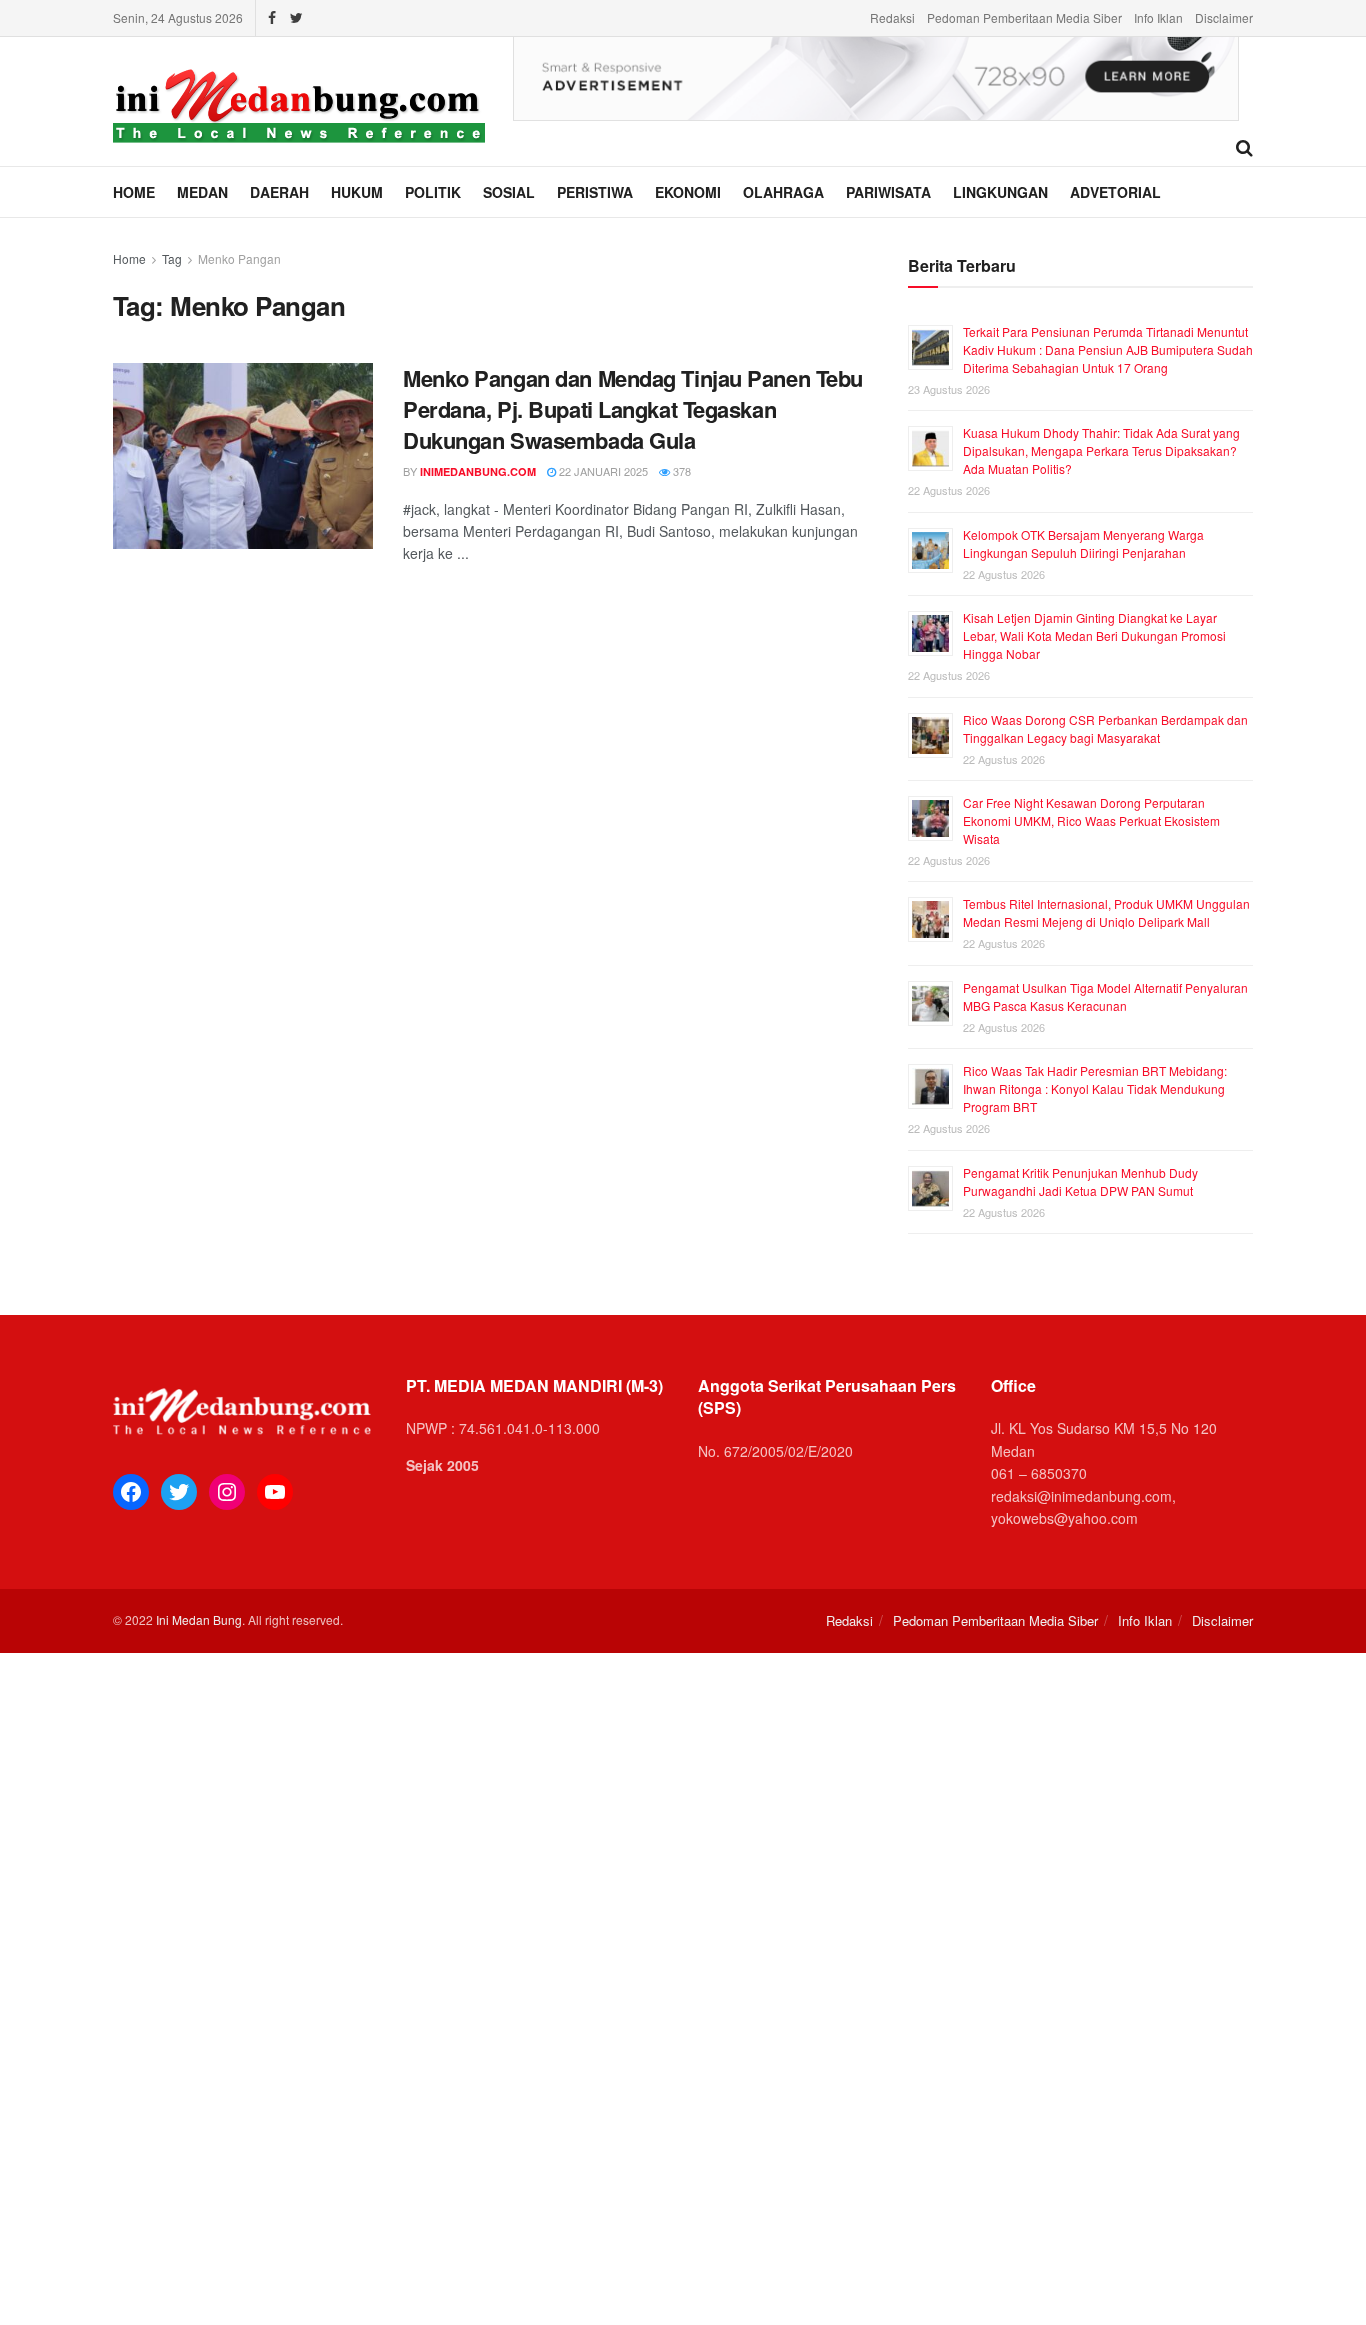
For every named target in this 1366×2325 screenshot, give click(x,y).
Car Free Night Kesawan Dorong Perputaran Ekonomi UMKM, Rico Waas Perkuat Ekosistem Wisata (1091, 820)
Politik (433, 192)
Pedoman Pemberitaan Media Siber (1024, 17)
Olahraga (783, 192)
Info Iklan (1158, 17)
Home (134, 192)
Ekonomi (688, 192)
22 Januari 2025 (602, 471)
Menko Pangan (239, 258)
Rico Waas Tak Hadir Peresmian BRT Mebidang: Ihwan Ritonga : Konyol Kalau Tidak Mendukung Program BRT (1095, 1088)
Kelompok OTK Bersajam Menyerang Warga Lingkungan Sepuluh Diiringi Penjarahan (1083, 543)
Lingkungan (1000, 192)
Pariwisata (888, 192)
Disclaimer (1224, 17)
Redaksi (892, 17)
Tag (172, 258)
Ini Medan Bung (199, 1619)
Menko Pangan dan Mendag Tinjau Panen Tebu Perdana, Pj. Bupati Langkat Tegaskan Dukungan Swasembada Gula (633, 409)
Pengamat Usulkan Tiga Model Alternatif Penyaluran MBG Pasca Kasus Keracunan (1105, 996)
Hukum (357, 192)
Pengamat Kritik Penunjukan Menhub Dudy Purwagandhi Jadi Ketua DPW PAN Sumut (1080, 1181)
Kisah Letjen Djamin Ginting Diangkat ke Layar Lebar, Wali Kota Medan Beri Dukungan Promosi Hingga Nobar (1094, 635)
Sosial (509, 192)
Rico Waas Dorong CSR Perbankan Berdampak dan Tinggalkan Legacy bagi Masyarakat (1105, 728)
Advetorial (1115, 192)
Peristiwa (595, 192)
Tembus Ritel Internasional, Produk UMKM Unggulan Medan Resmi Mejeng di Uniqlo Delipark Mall (1106, 912)
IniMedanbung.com (478, 471)
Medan (202, 192)
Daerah (279, 192)
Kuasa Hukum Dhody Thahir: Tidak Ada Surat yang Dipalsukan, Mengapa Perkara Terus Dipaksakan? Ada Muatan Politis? (1101, 450)
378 (680, 471)
